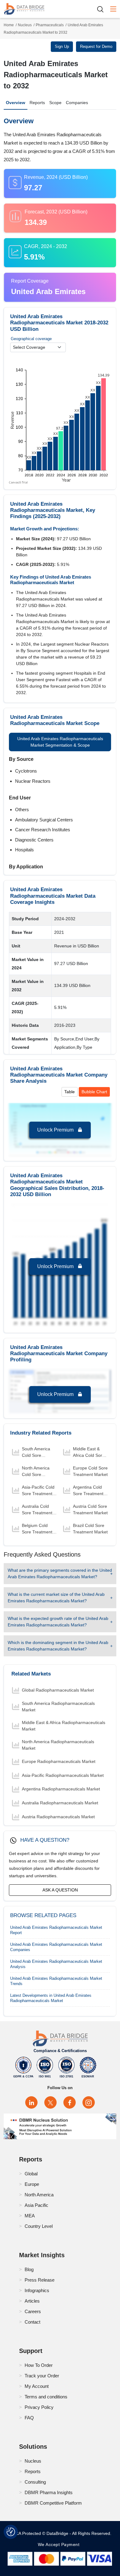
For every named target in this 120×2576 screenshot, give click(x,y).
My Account (37, 2386)
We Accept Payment (60, 2544)
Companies (77, 103)
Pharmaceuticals (50, 25)
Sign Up (62, 46)
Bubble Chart (94, 1092)
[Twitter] (50, 2102)
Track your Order (42, 2376)
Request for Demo (96, 46)
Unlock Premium (56, 1130)
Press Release (40, 2280)
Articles (32, 2301)
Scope (55, 103)
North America (39, 2195)
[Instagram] (89, 2102)
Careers (33, 2311)
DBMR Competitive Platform (53, 2503)
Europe (32, 2184)
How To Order (39, 2365)
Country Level (39, 2226)
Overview (16, 103)
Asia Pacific (36, 2205)
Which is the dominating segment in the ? (58, 1646)
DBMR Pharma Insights (49, 2492)
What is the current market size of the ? (56, 1598)
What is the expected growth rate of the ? (58, 1622)
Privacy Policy (39, 2407)
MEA (30, 2216)
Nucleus (25, 25)
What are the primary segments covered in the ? (60, 1573)
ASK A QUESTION (60, 1890)
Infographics (37, 2290)
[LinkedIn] (31, 2102)
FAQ (29, 2418)
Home (9, 25)
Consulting (35, 2482)
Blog (29, 2269)
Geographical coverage (31, 339)
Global (31, 2174)
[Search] (102, 9)
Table (70, 1092)
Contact (32, 2322)
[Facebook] (70, 2102)
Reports (37, 103)
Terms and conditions (46, 2397)
